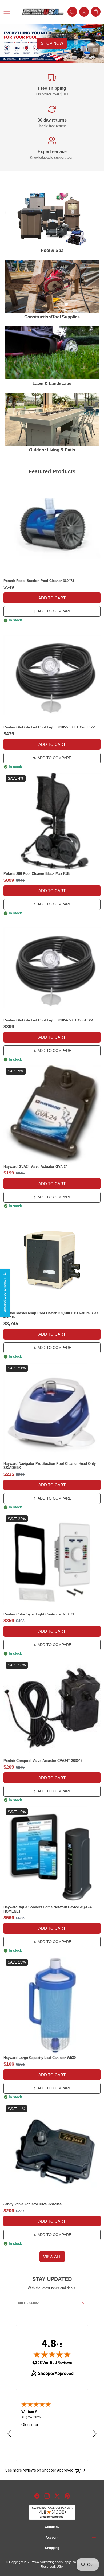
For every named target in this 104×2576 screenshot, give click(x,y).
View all (52, 2257)
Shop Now (52, 43)
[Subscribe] (84, 2303)
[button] (11, 12)
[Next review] (95, 2434)
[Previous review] (9, 2434)
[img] (52, 2354)
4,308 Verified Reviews (52, 2362)
